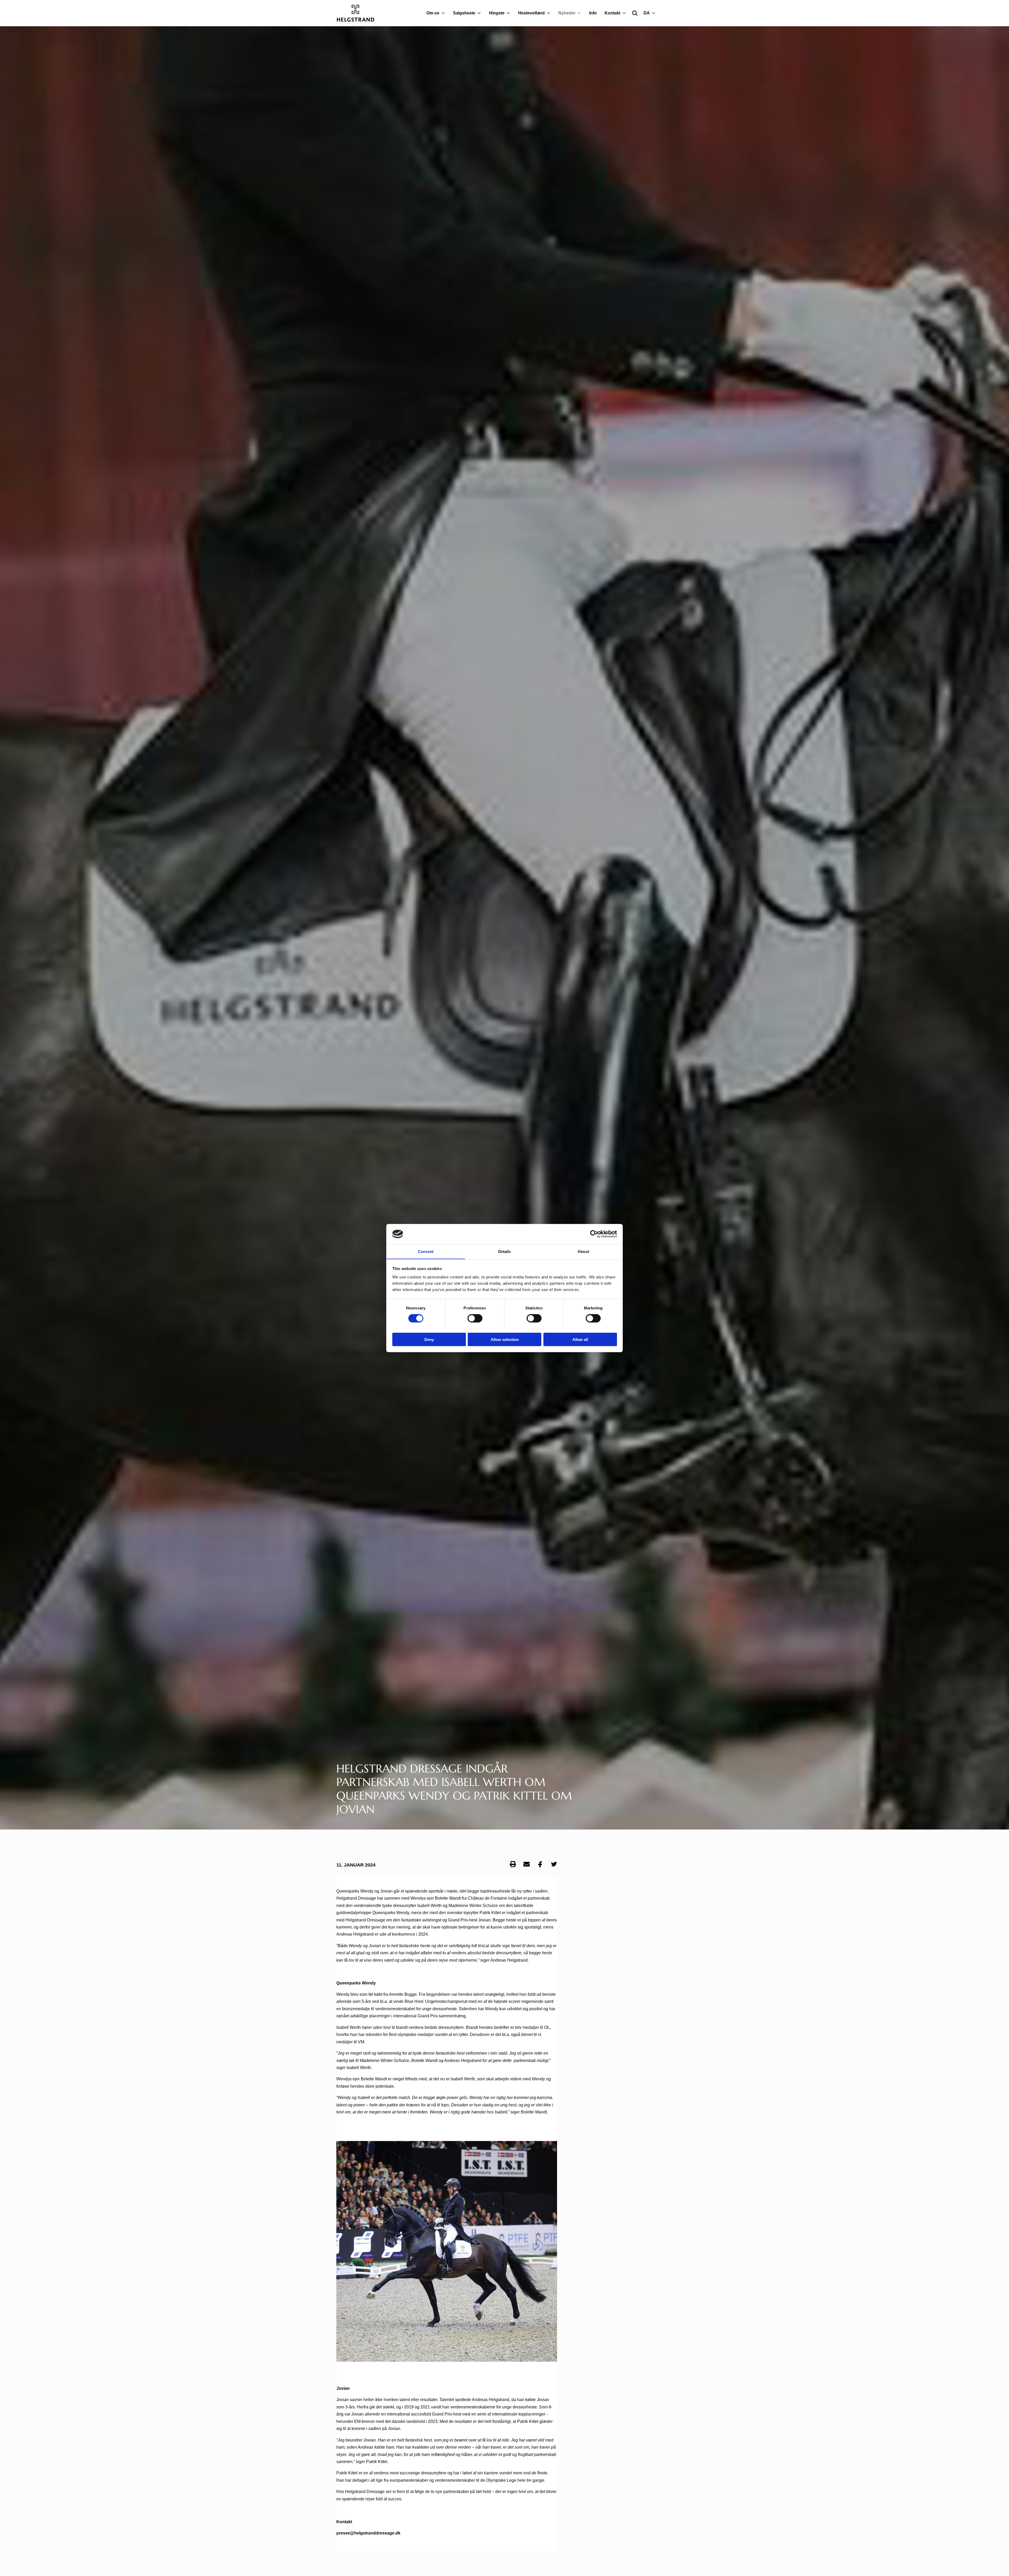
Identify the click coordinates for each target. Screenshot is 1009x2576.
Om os (433, 13)
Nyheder (567, 13)
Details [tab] (505, 1251)
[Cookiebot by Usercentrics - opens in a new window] (594, 1234)
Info (593, 13)
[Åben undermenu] (444, 13)
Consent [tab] (426, 1251)
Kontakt (612, 13)
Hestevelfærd (531, 13)
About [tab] (583, 1251)
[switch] (475, 1318)
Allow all (580, 1339)
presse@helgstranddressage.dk (368, 2533)
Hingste (497, 13)
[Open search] (635, 13)
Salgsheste (464, 13)
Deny (429, 1339)
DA (647, 13)
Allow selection (505, 1339)
